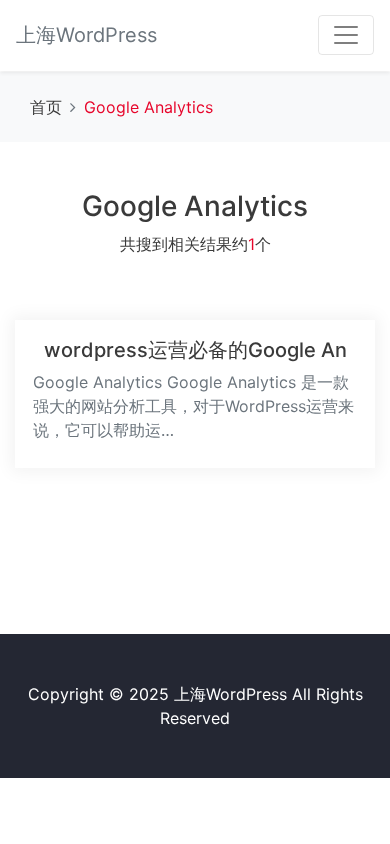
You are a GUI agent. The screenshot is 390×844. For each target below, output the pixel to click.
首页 (46, 107)
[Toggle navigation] (346, 35)
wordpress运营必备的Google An (195, 350)
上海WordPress (86, 35)
